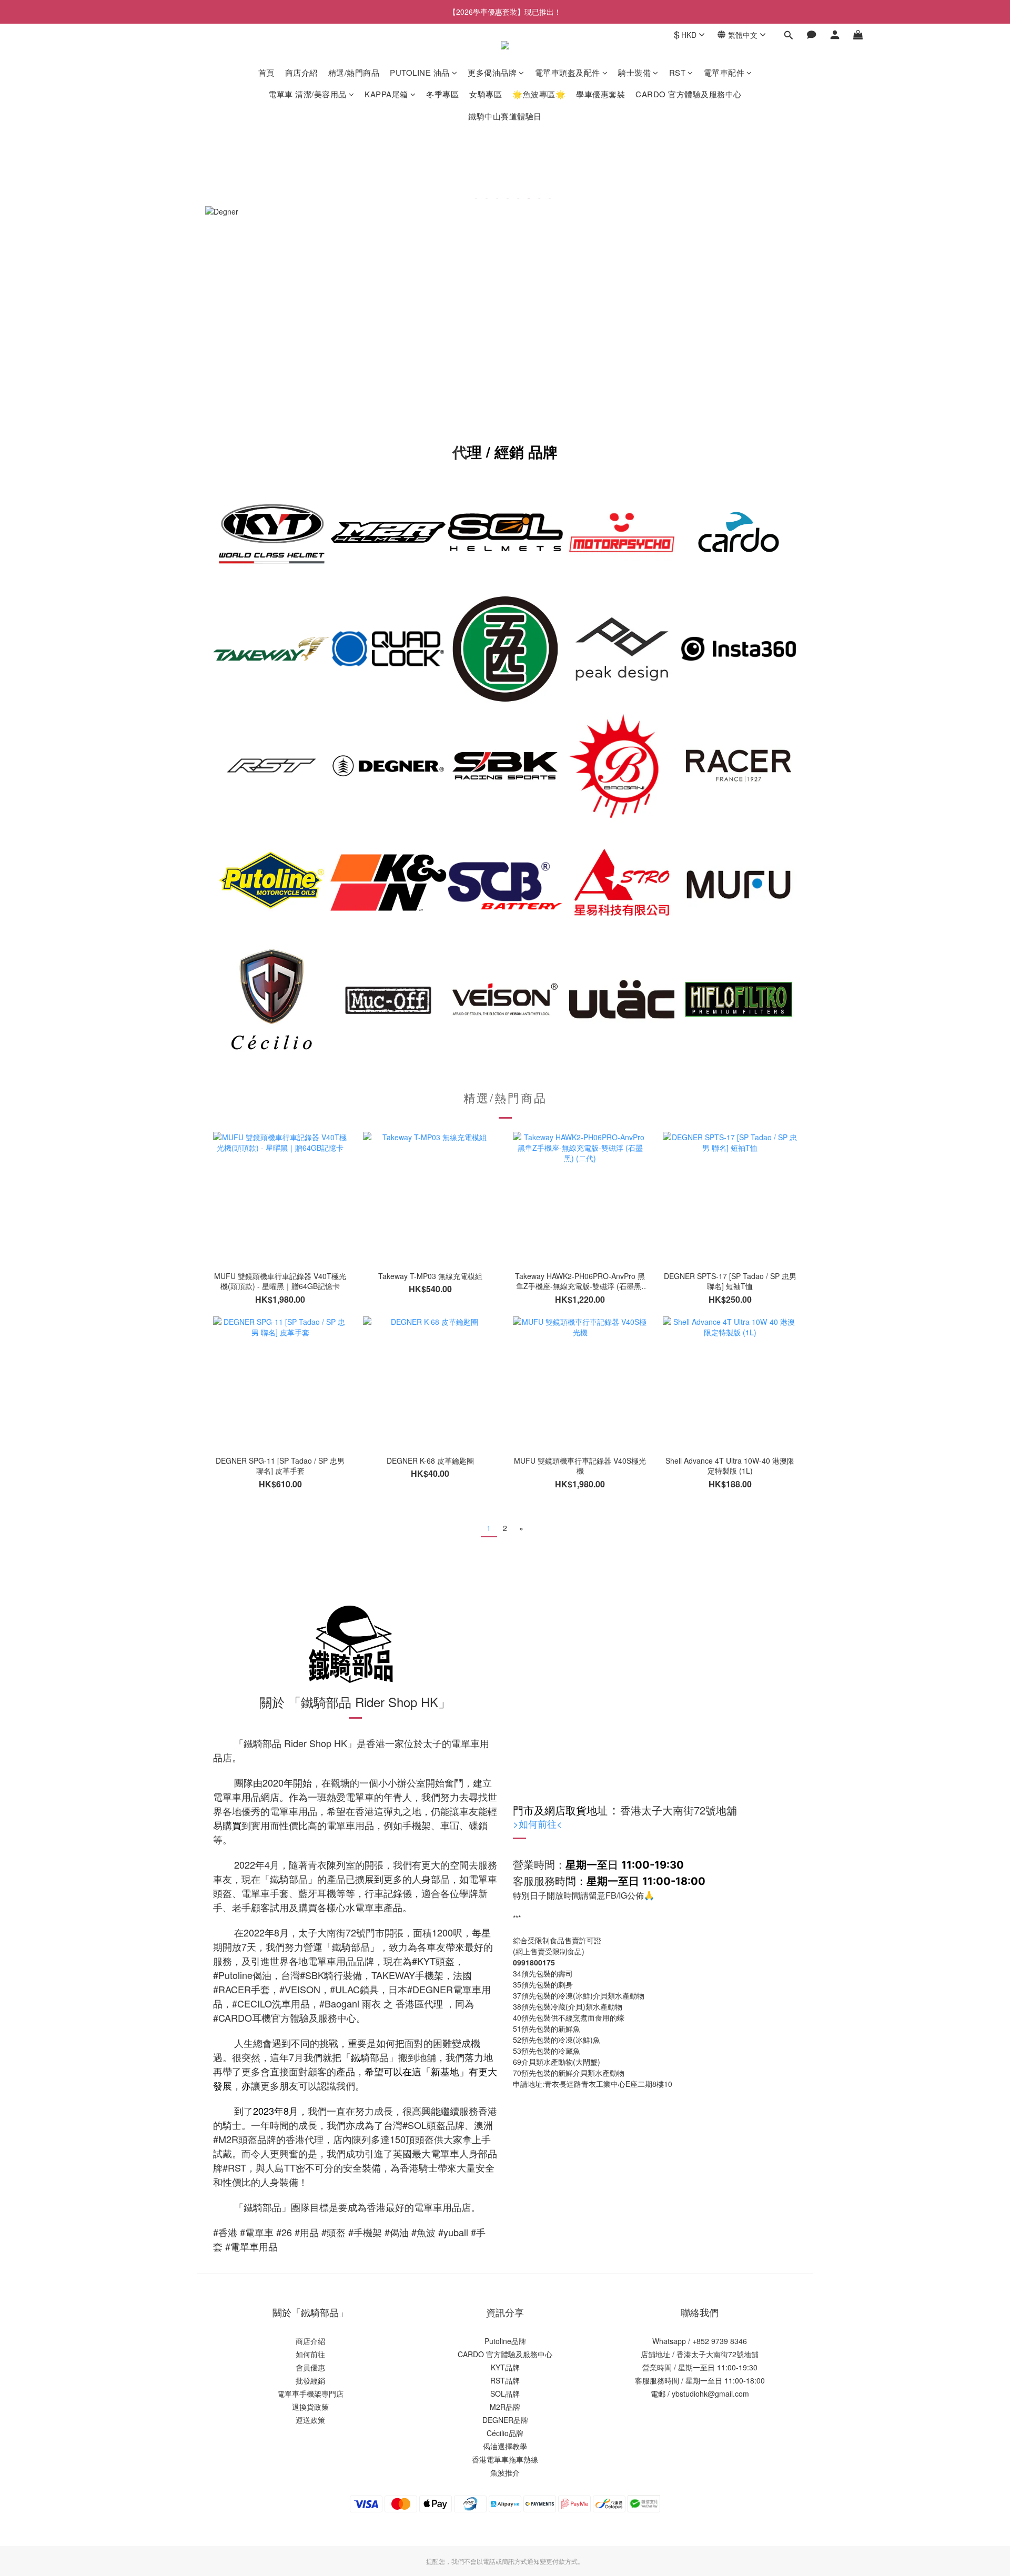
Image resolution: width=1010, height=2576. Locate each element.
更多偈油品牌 (492, 72)
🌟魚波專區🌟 (539, 94)
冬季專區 (442, 94)
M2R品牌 (505, 2407)
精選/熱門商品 (354, 72)
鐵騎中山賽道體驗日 (505, 116)
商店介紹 (301, 72)
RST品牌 (505, 2380)
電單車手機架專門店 (310, 2394)
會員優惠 (310, 2367)
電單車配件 (724, 72)
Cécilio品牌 (505, 2433)
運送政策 (310, 2420)
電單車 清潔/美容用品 (307, 94)
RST (678, 72)
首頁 (266, 72)
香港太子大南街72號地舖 (718, 2354)
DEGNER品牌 (505, 2420)
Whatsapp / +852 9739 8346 (700, 2341)
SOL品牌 (505, 2394)
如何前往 (538, 1823)
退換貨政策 (310, 2407)
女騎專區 (486, 94)
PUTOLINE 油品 (420, 72)
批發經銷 (310, 2380)
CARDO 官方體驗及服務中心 (689, 94)
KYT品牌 (505, 2367)
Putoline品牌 (505, 2341)
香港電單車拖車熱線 (505, 2459)
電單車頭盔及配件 (568, 72)
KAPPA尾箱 (386, 94)
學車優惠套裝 (600, 94)
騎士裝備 (634, 72)
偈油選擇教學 (505, 2446)
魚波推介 (505, 2472)
